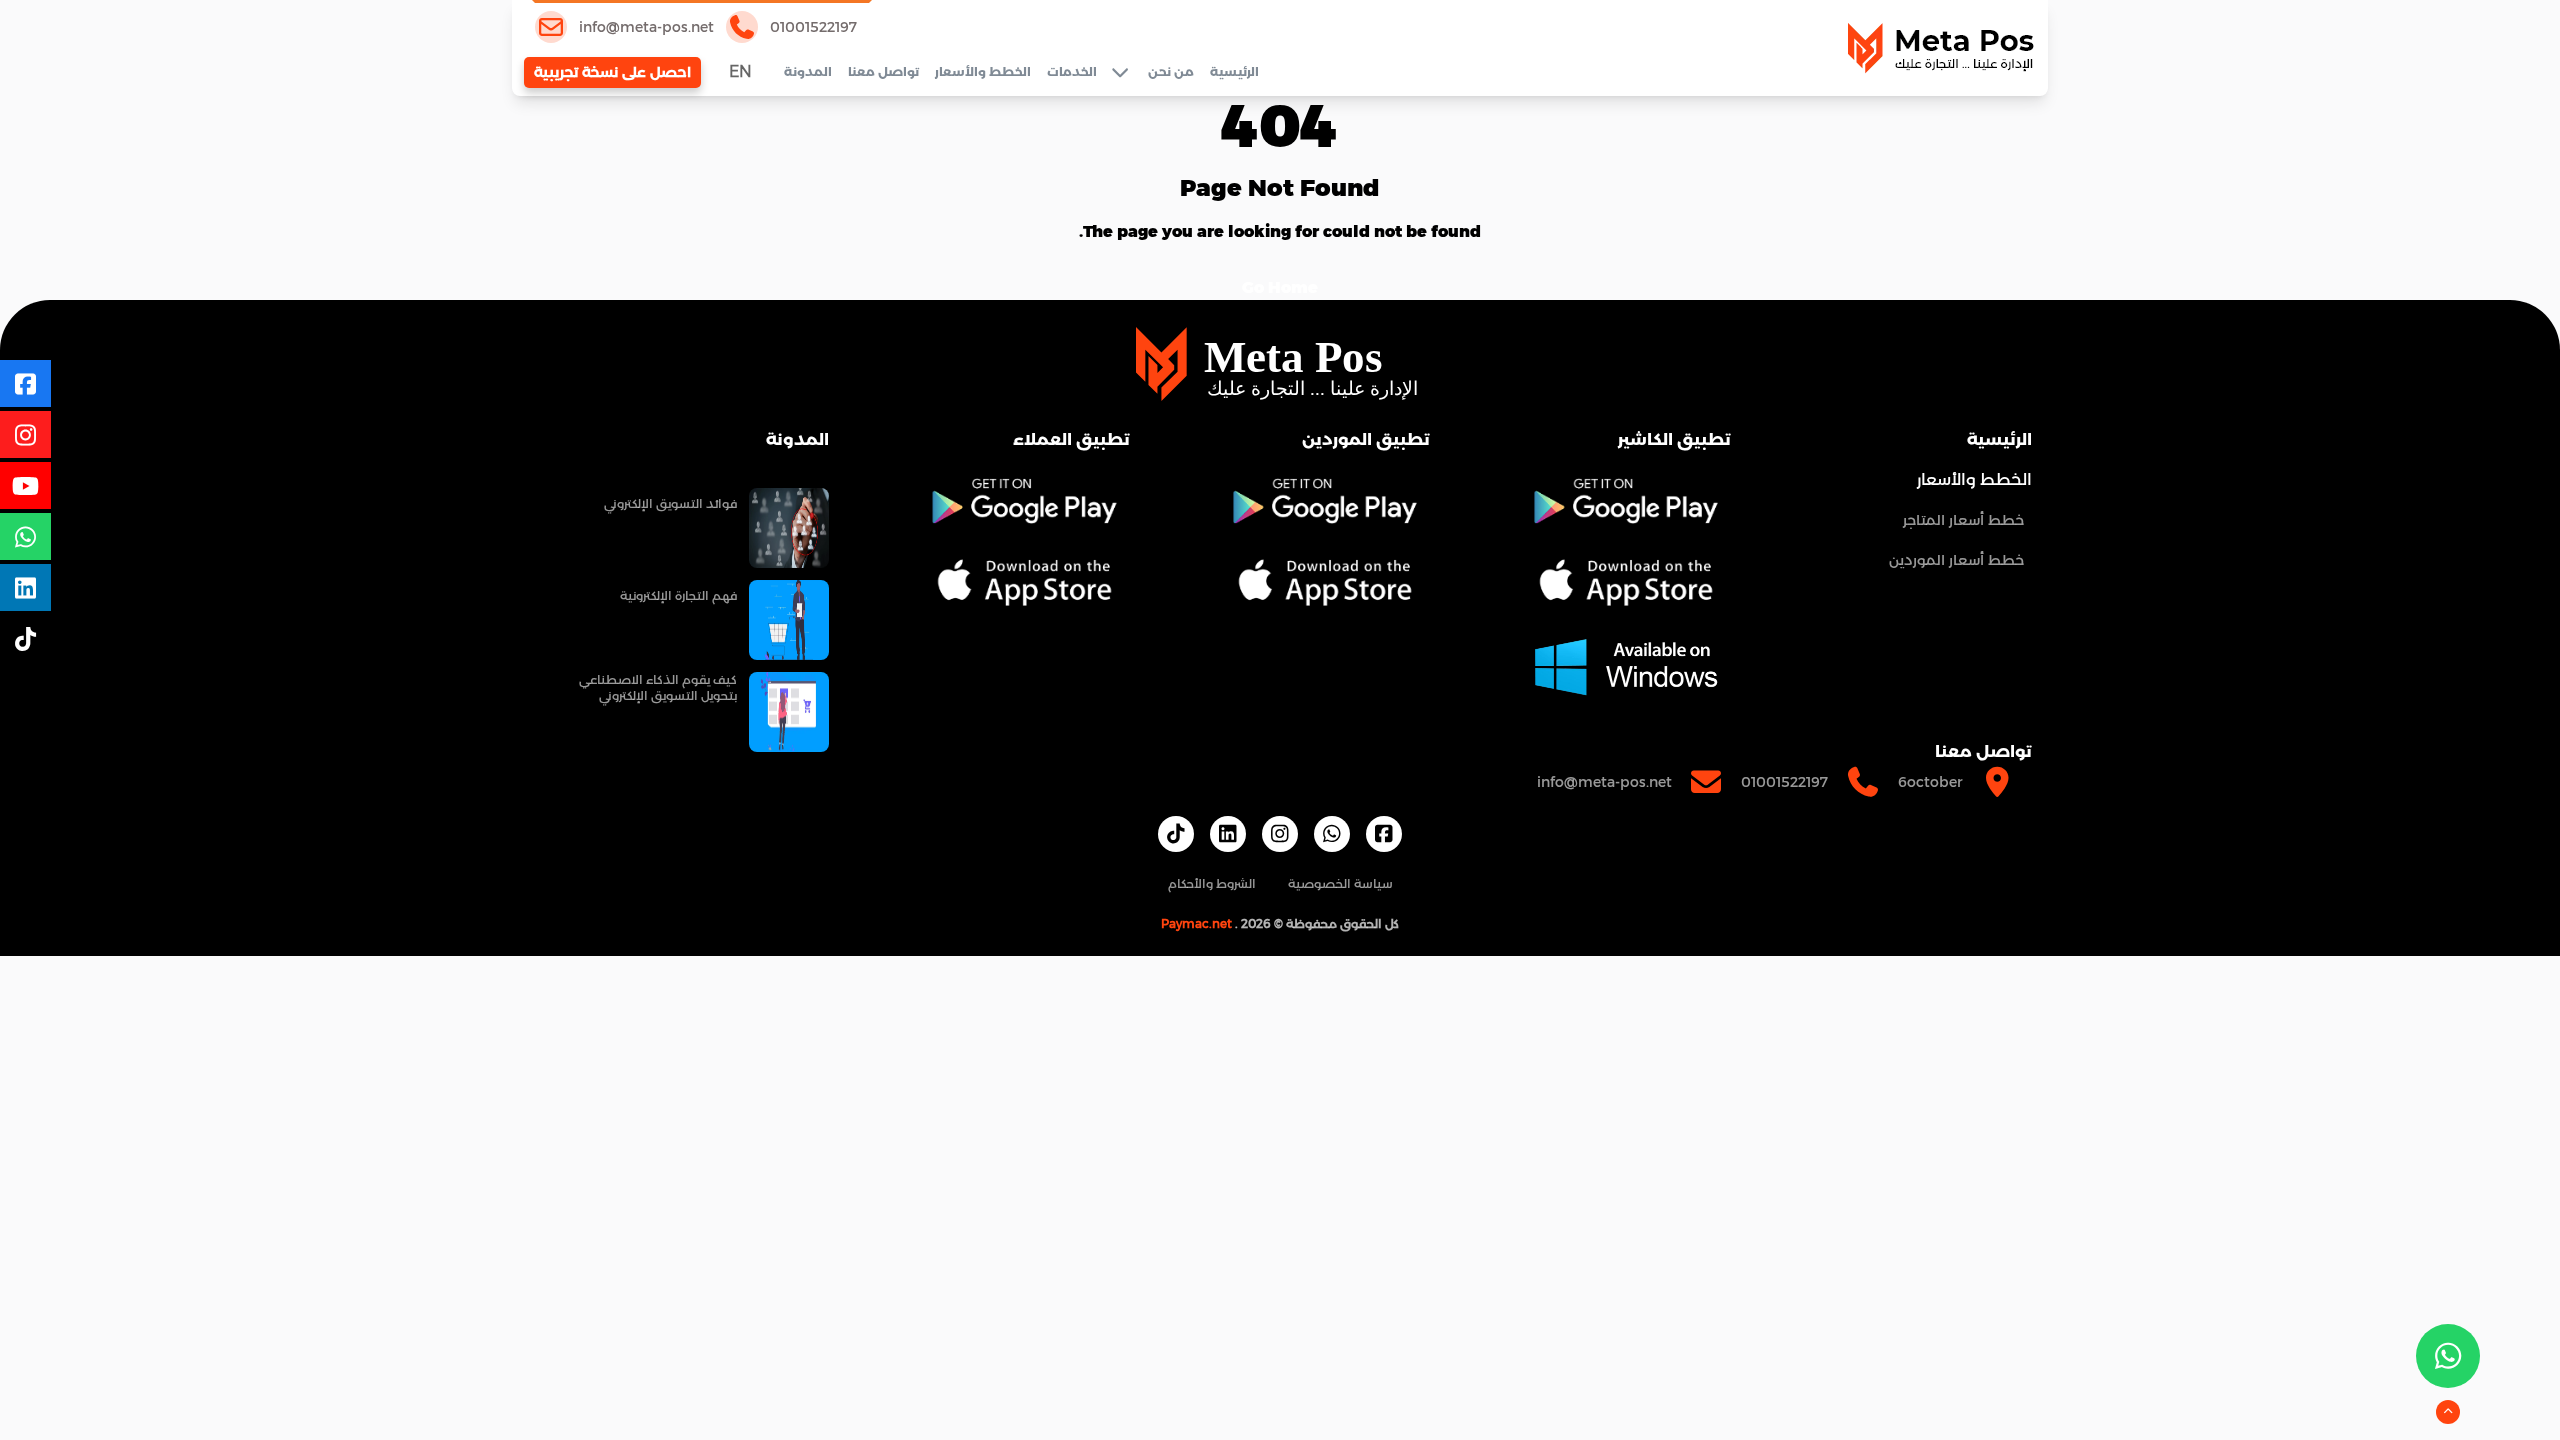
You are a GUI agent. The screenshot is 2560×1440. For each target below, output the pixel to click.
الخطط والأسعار (983, 71)
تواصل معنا (883, 71)
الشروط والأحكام (1212, 883)
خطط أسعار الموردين (1956, 560)
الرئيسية (1234, 71)
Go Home (1280, 287)
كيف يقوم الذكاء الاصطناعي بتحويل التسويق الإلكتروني (658, 687)
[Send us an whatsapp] (2448, 1356)
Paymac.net (1196, 923)
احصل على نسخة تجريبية (612, 72)
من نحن (1171, 71)
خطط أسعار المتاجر (1963, 520)
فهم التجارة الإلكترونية (678, 595)
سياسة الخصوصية (1340, 883)
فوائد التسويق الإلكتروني (670, 503)
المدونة (808, 71)
